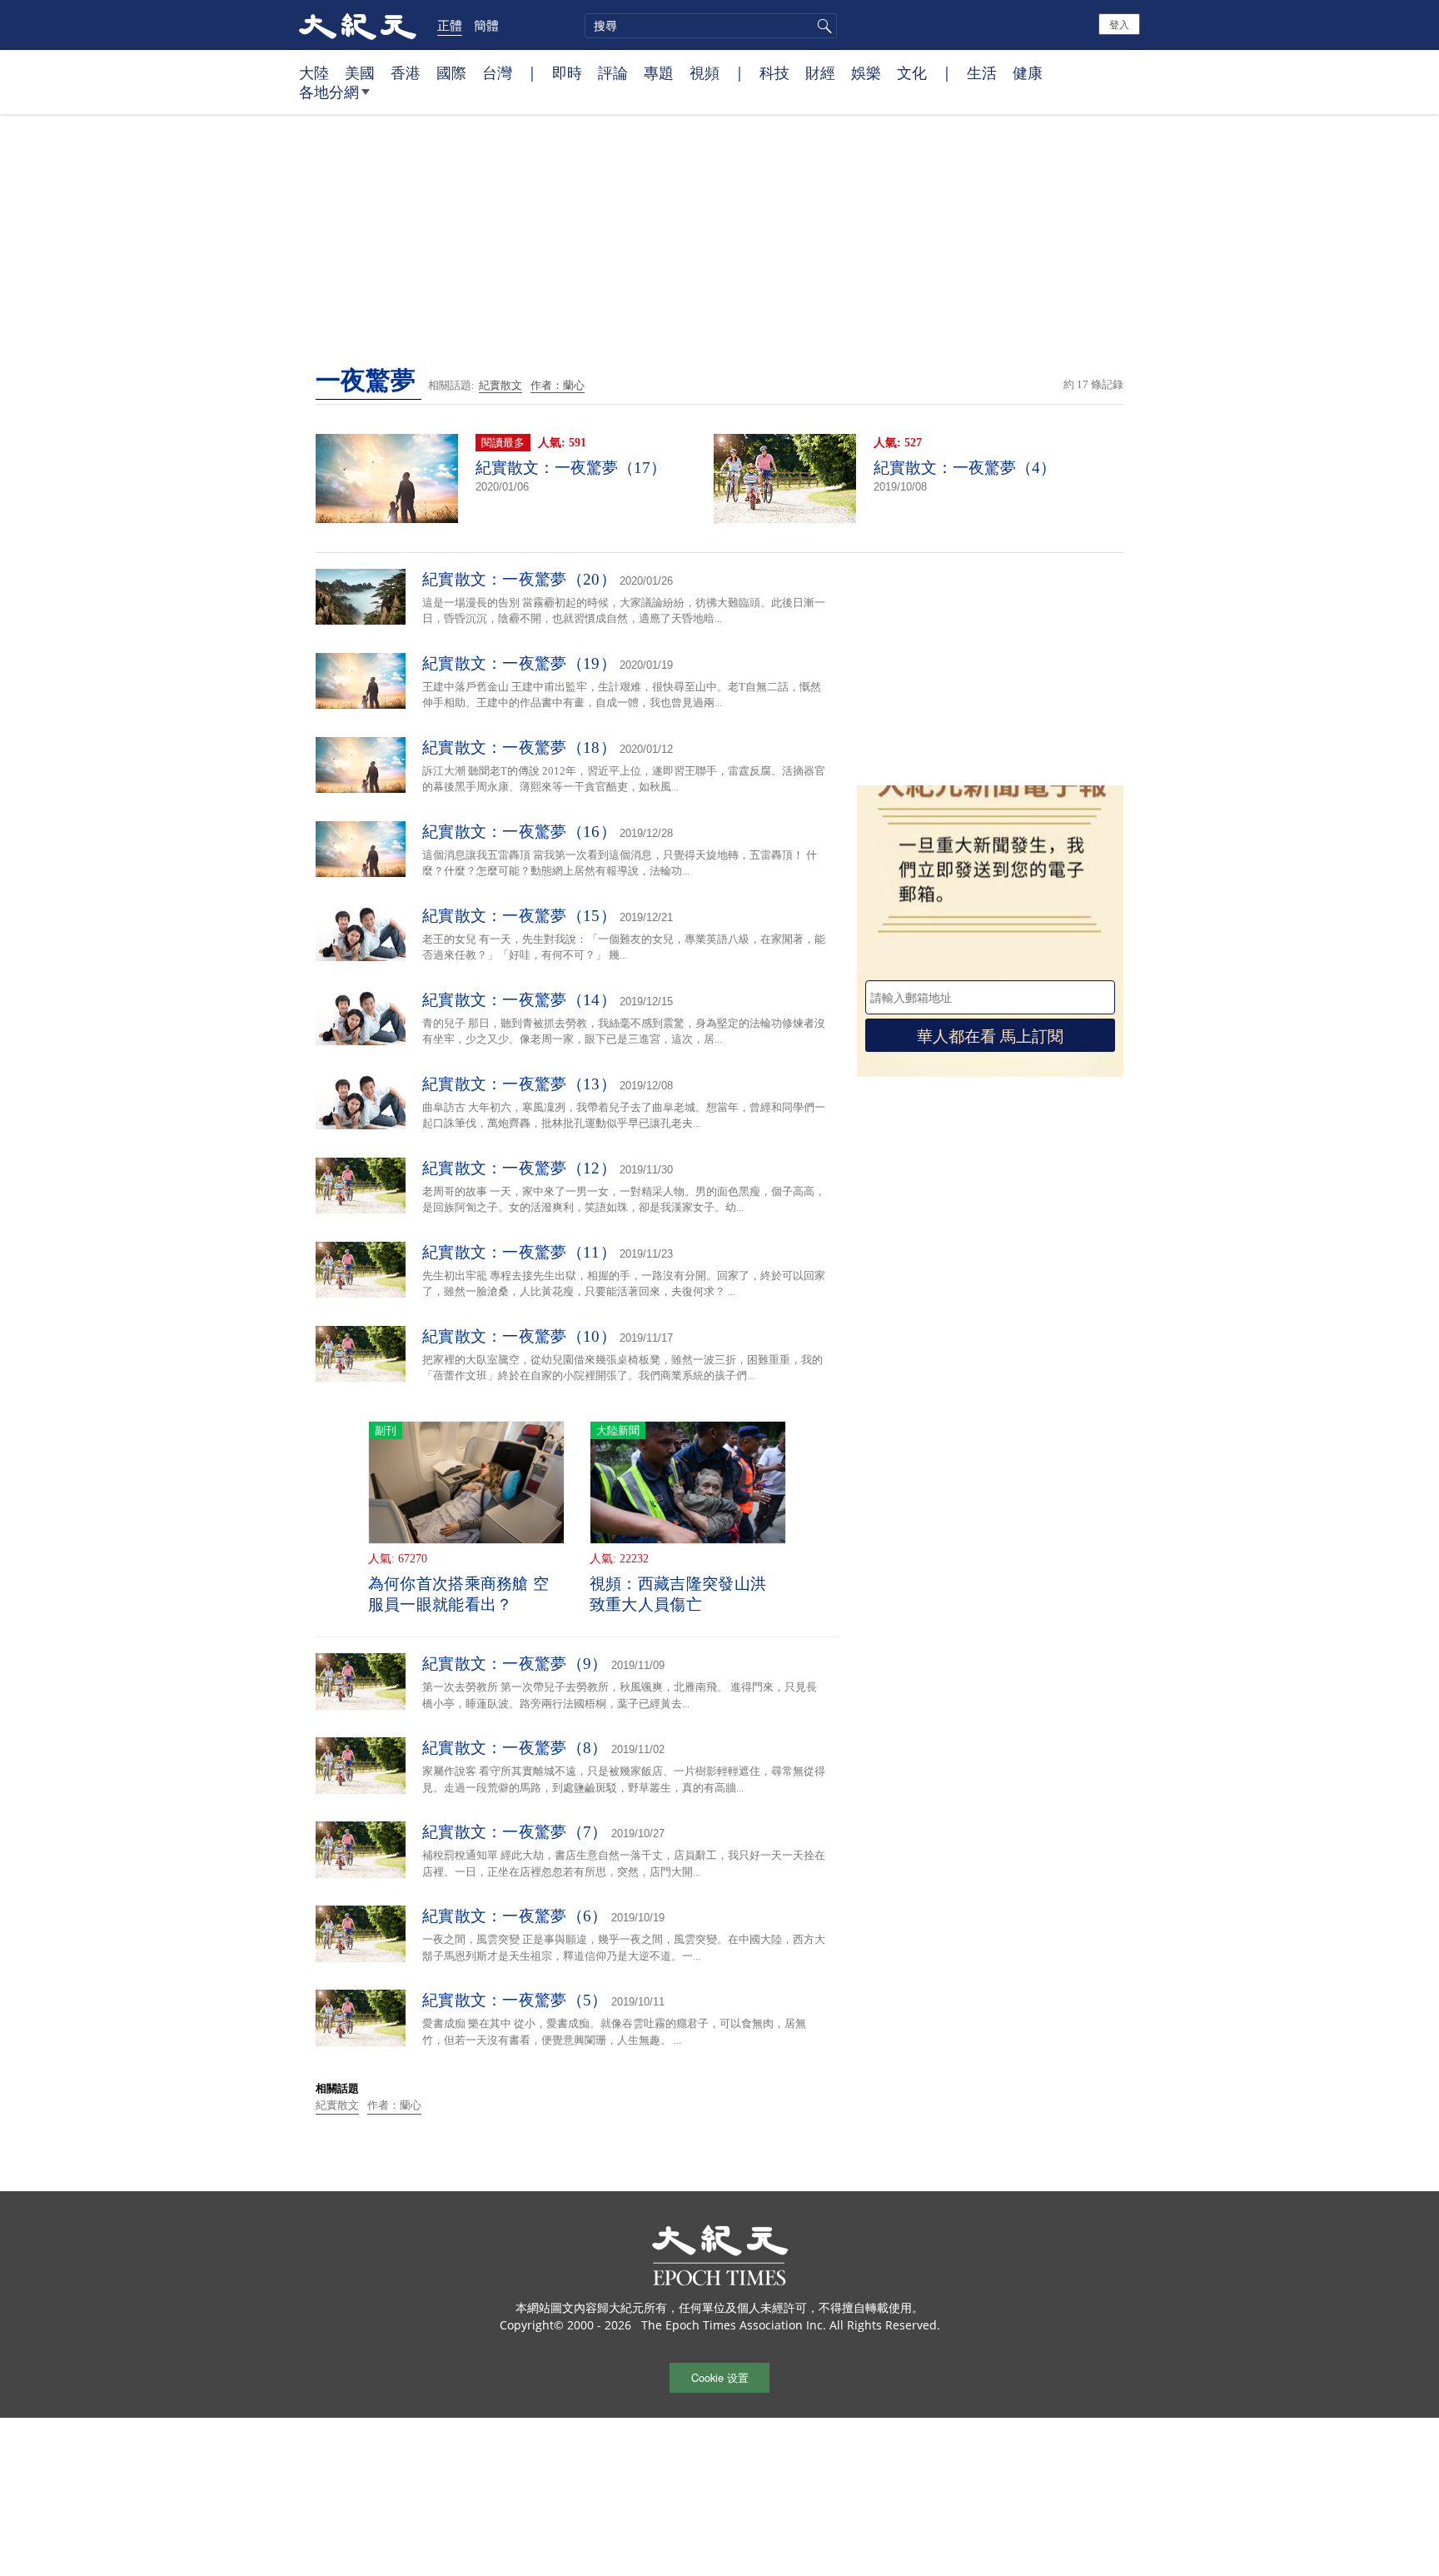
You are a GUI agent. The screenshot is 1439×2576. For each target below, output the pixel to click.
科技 (774, 72)
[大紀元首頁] (358, 25)
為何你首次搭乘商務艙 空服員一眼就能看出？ (459, 1594)
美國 (360, 72)
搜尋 (822, 26)
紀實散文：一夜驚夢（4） (965, 468)
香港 (406, 72)
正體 (450, 25)
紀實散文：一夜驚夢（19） (519, 663)
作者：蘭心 (558, 385)
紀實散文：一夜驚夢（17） (571, 468)
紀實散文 (500, 385)
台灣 (497, 72)
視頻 (705, 72)
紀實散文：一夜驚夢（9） (515, 1664)
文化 (912, 72)
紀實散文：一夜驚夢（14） (519, 1000)
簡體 (486, 25)
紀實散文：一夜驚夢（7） (515, 1832)
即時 (567, 72)
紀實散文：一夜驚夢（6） (515, 1916)
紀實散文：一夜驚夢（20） (519, 579)
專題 (659, 72)
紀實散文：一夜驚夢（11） (519, 1252)
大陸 (314, 72)
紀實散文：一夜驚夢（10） (519, 1336)
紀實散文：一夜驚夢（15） (519, 916)
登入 (1119, 24)
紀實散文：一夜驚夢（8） (515, 1748)
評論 (613, 72)
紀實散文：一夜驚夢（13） (519, 1084)
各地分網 (329, 92)
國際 (451, 72)
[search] (711, 26)
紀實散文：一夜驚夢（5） (515, 2000)
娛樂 (866, 72)
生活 (982, 72)
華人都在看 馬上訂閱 (990, 1035)
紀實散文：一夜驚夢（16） (519, 832)
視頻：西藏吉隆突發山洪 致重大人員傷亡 (678, 1594)
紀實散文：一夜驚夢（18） (519, 747)
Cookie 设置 (720, 2377)
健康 (1028, 72)
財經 (820, 72)
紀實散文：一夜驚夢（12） (519, 1168)
